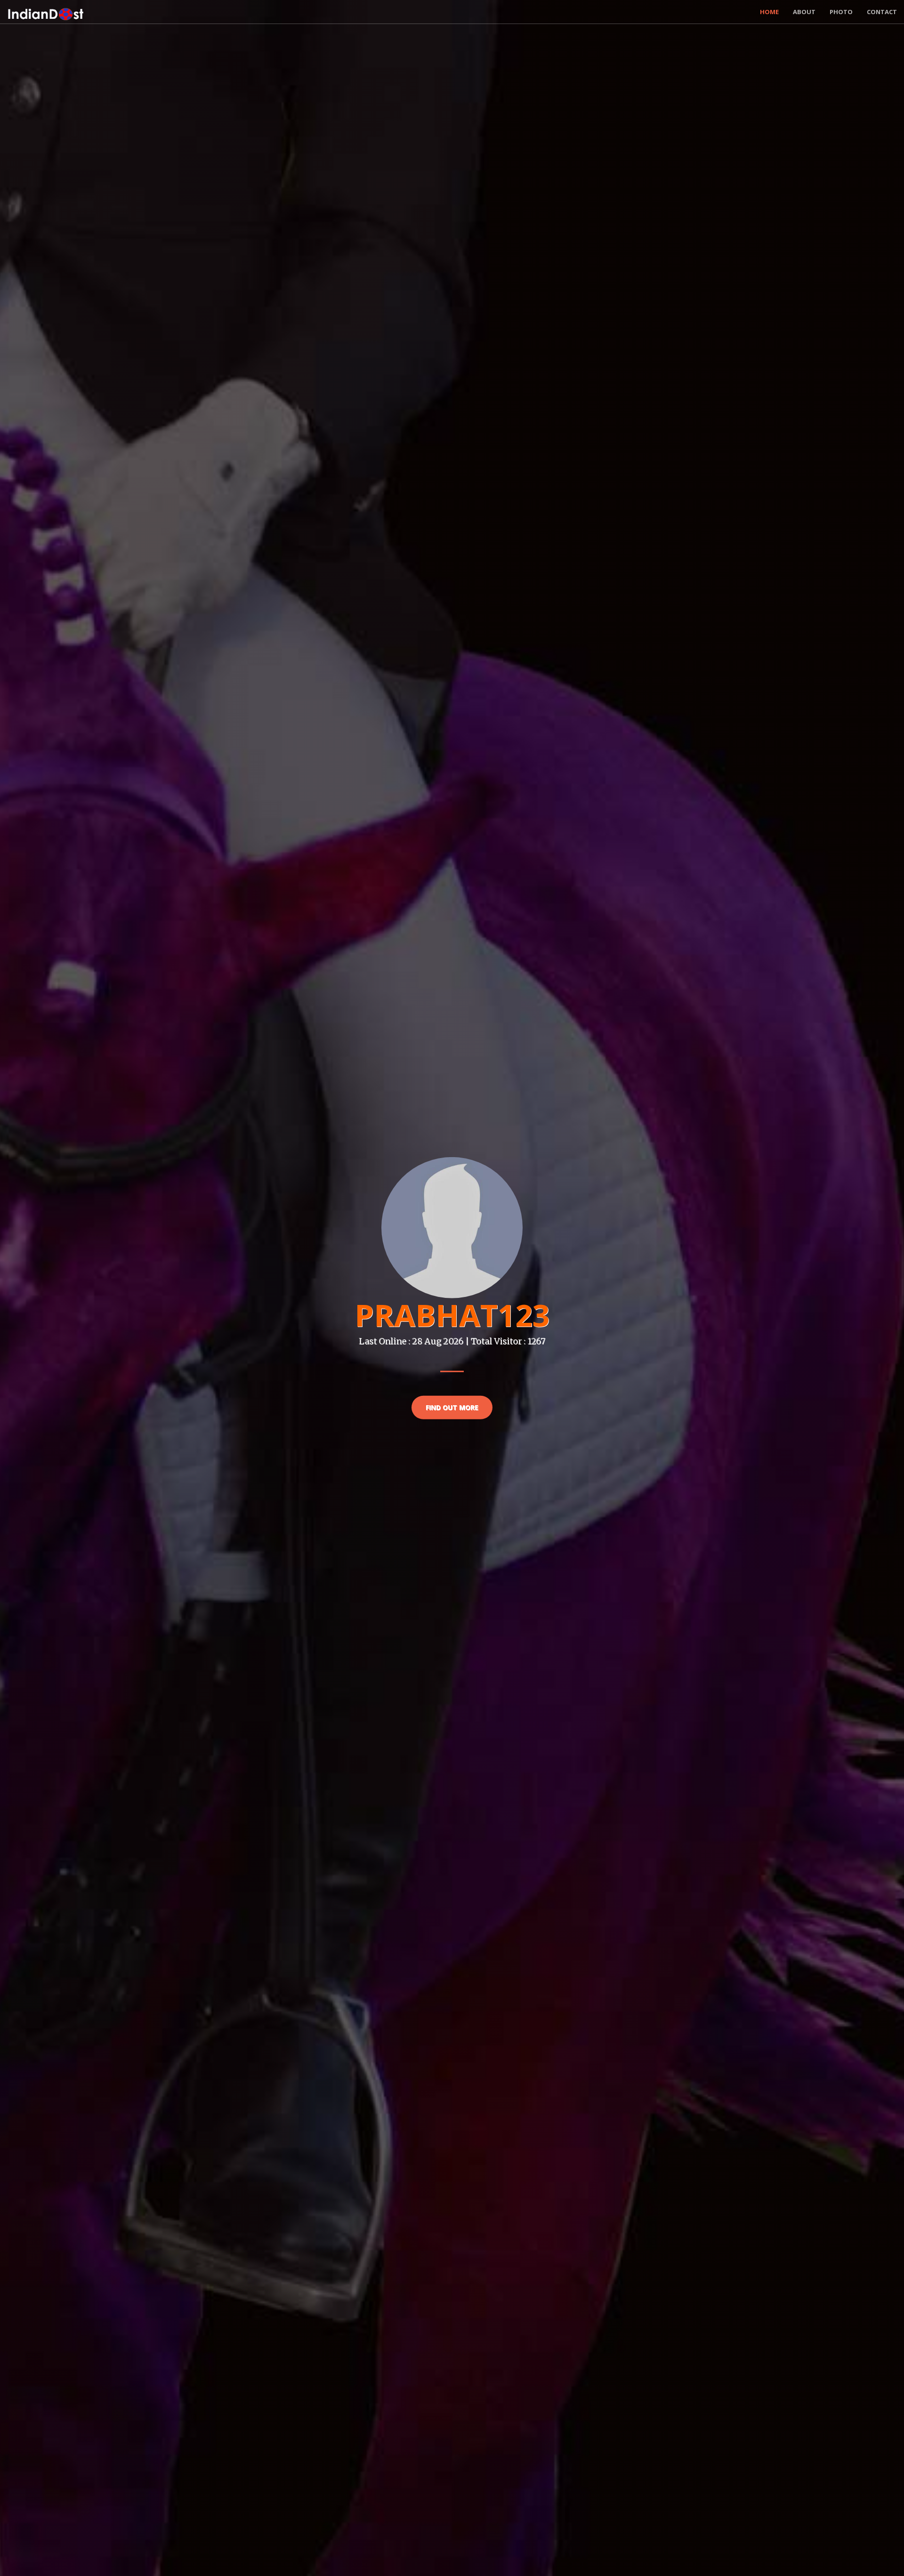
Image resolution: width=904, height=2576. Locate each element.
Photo (841, 12)
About (804, 12)
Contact (882, 12)
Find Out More (452, 1407)
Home (769, 12)
